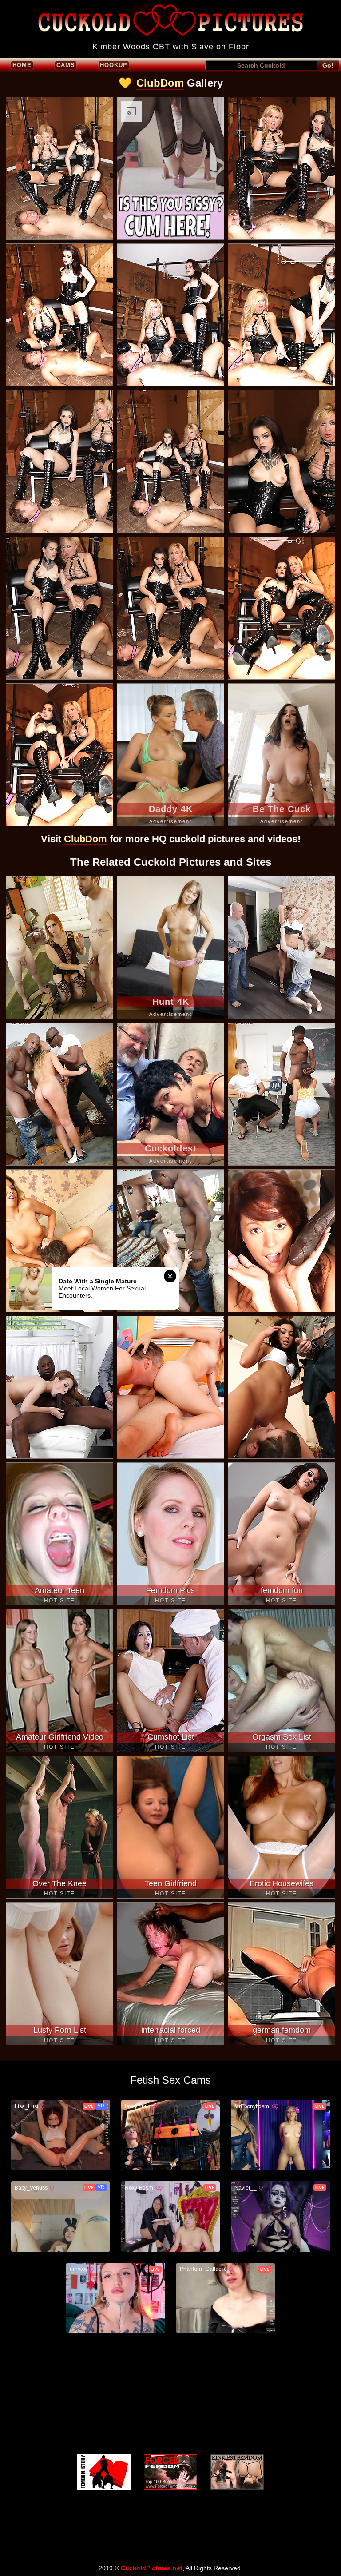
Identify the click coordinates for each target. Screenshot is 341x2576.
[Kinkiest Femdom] (237, 2472)
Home (22, 65)
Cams (66, 65)
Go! (328, 65)
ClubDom (160, 83)
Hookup (114, 65)
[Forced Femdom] (170, 2472)
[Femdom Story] (104, 2472)
